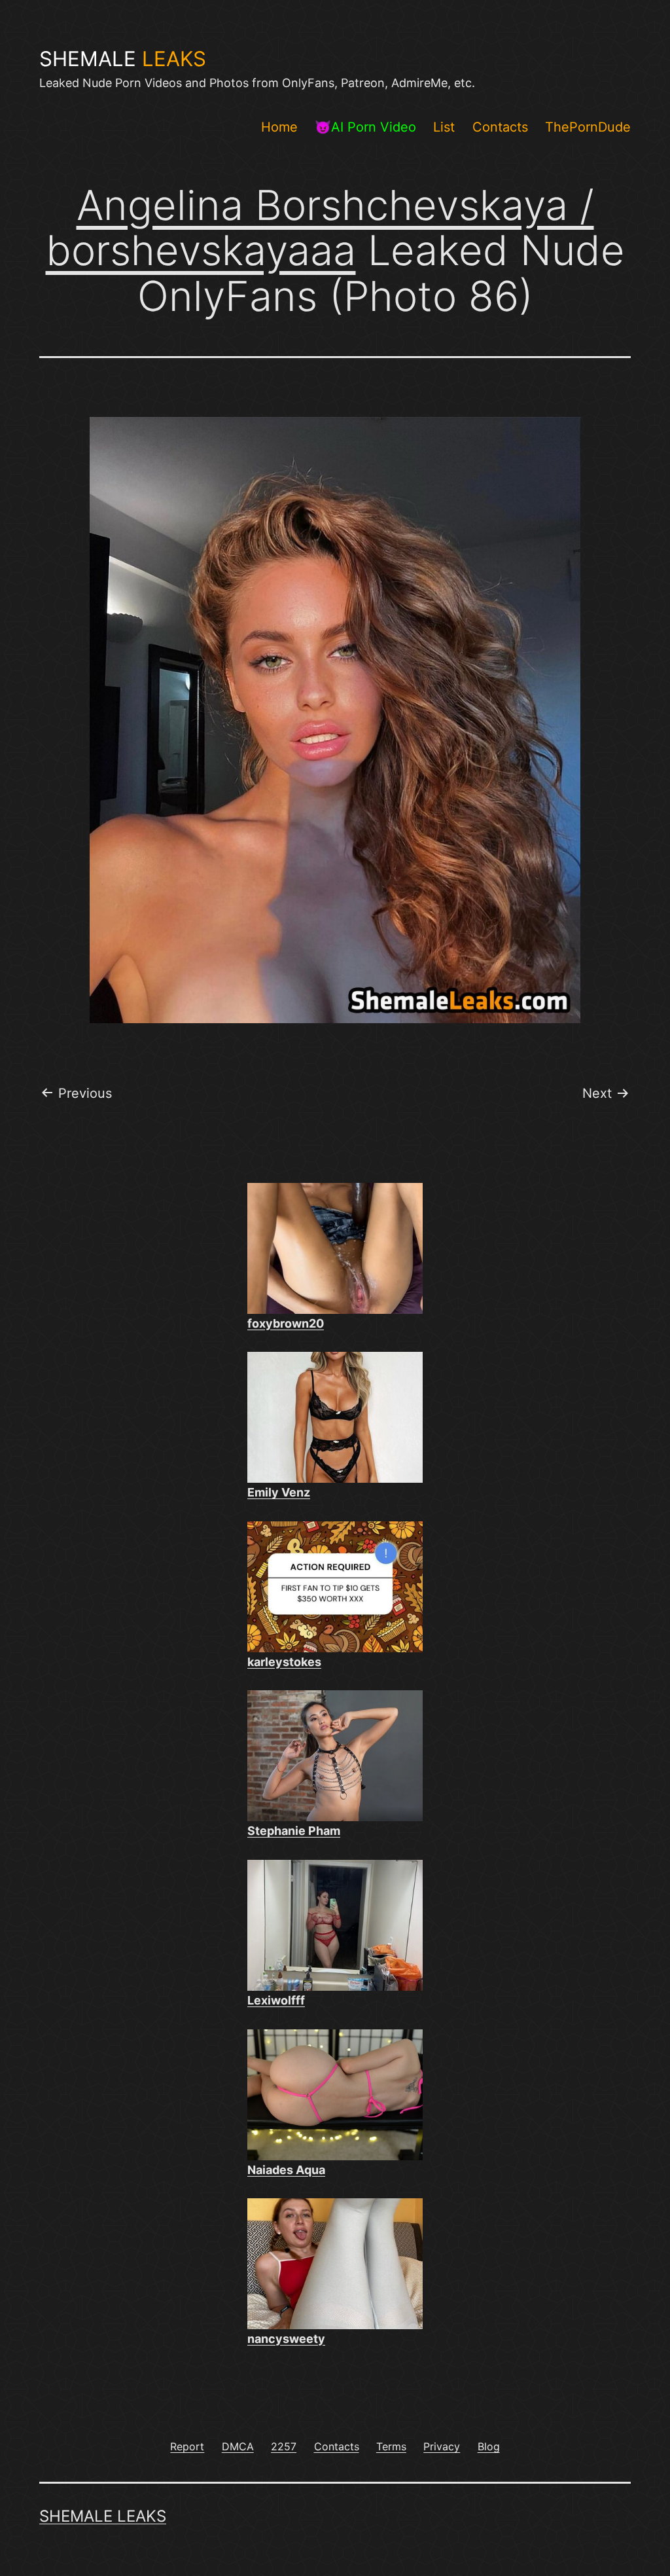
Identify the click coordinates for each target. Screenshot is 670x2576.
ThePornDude (588, 127)
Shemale (123, 59)
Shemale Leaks (103, 2516)
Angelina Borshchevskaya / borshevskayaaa (320, 227)
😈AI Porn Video (365, 127)
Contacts (500, 127)
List (444, 127)
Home (279, 127)
